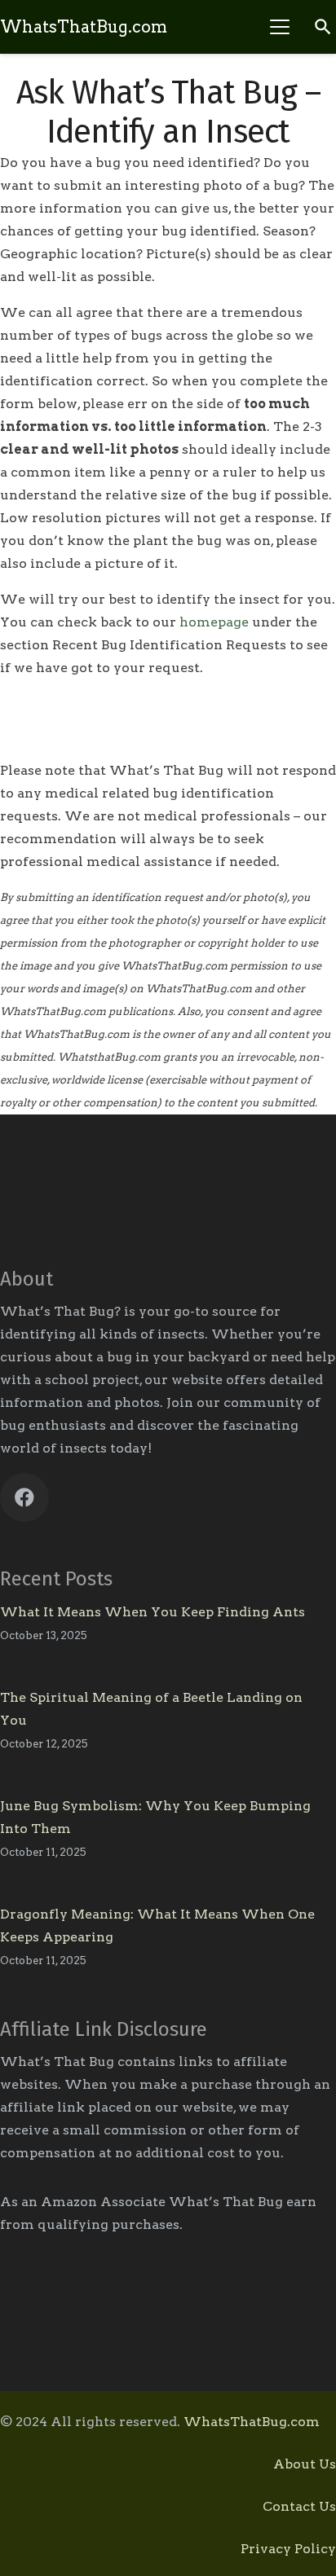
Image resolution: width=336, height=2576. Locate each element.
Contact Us (299, 2506)
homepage (214, 622)
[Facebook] (24, 1497)
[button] (280, 27)
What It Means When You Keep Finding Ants (153, 1612)
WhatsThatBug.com (252, 2422)
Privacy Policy (288, 2549)
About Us (305, 2464)
